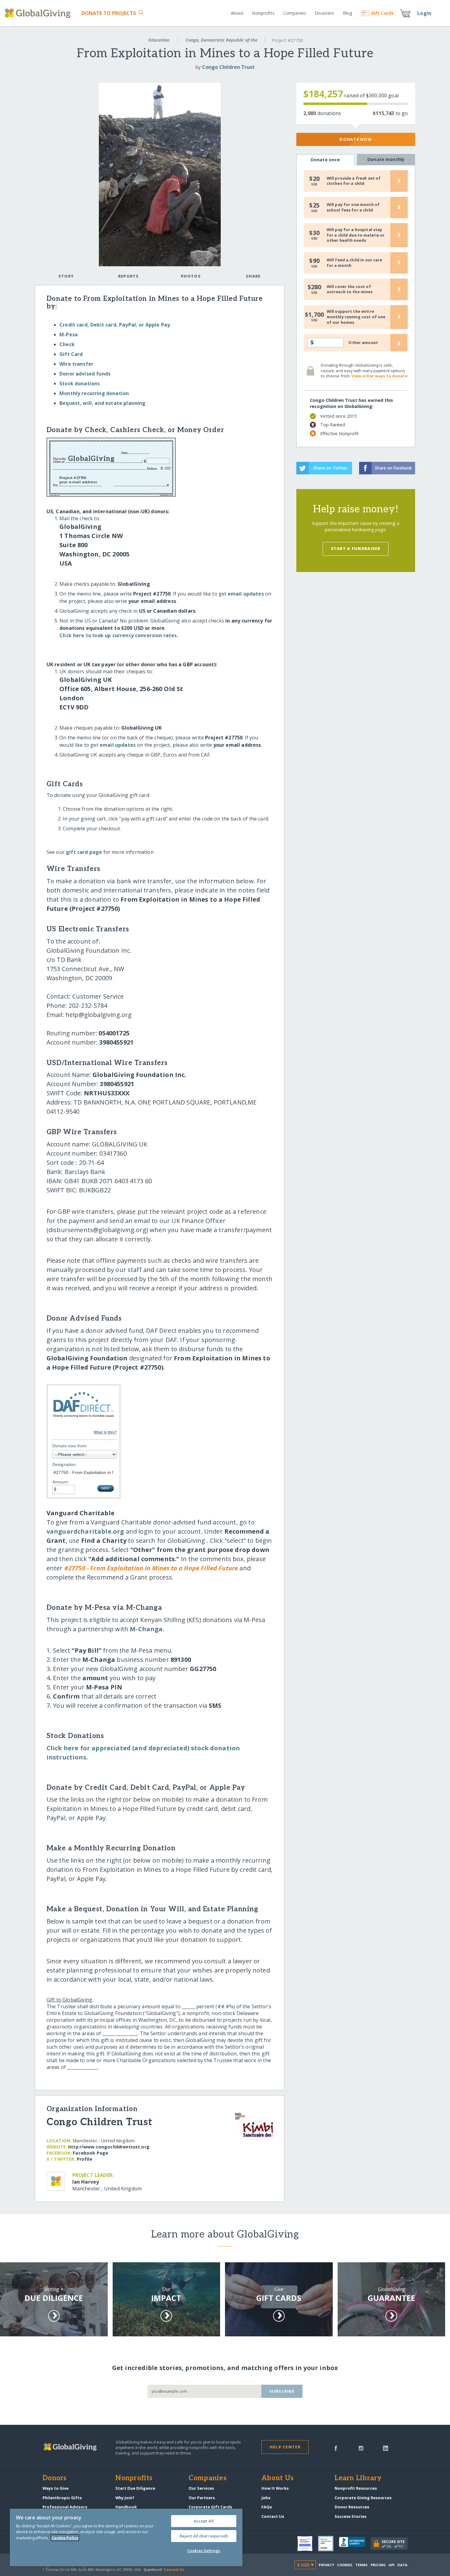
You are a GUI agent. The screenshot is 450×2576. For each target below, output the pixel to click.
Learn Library (358, 2478)
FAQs (267, 2507)
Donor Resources (352, 2507)
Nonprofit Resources (356, 2488)
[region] (126, 2537)
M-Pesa (69, 335)
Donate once (325, 160)
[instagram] (361, 2448)
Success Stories (351, 2516)
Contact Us (273, 2516)
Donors (54, 2478)
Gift (382, 13)
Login (424, 13)
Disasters (324, 13)
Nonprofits (263, 13)
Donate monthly (386, 159)
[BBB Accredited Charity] (355, 2544)
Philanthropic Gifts (62, 2498)
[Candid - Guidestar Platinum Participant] (328, 2544)
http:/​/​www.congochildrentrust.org (109, 2147)
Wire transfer (76, 364)
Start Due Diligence (135, 2488)
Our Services (201, 2488)
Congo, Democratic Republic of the (221, 40)
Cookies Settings (204, 2551)
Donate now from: (70, 1446)
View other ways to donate (379, 376)
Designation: (65, 1464)
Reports (129, 276)
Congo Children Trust (228, 67)
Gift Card (71, 354)
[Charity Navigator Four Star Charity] (308, 2544)
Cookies (345, 2565)
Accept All (204, 2521)
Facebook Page (90, 2153)
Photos (191, 276)
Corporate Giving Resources (363, 2498)
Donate (109, 13)
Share (253, 276)
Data (402, 2565)
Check (67, 344)
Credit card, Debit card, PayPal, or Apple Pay (115, 325)
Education (159, 40)
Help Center (285, 2447)
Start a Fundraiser (356, 548)
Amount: (61, 1482)
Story (66, 276)
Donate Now (356, 139)
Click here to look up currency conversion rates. (119, 635)
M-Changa (146, 1629)
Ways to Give (56, 2488)
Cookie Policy (65, 2538)
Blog (348, 13)
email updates (246, 594)
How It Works (275, 2488)
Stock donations (80, 383)
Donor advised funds (85, 374)
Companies (295, 13)
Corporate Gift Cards (210, 2507)
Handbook (126, 2507)
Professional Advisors (65, 2507)
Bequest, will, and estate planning (102, 403)
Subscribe (282, 2391)
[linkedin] (386, 2448)
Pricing (378, 2565)
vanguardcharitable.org (85, 1531)
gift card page (84, 852)
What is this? (105, 1432)
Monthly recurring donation (94, 393)
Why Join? (125, 2498)
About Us (277, 2478)
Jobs (266, 2498)
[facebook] (336, 2448)
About (237, 13)
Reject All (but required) (204, 2536)
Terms (362, 2565)
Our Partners (202, 2498)
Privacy (326, 2565)
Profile (84, 2159)
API (392, 2565)
